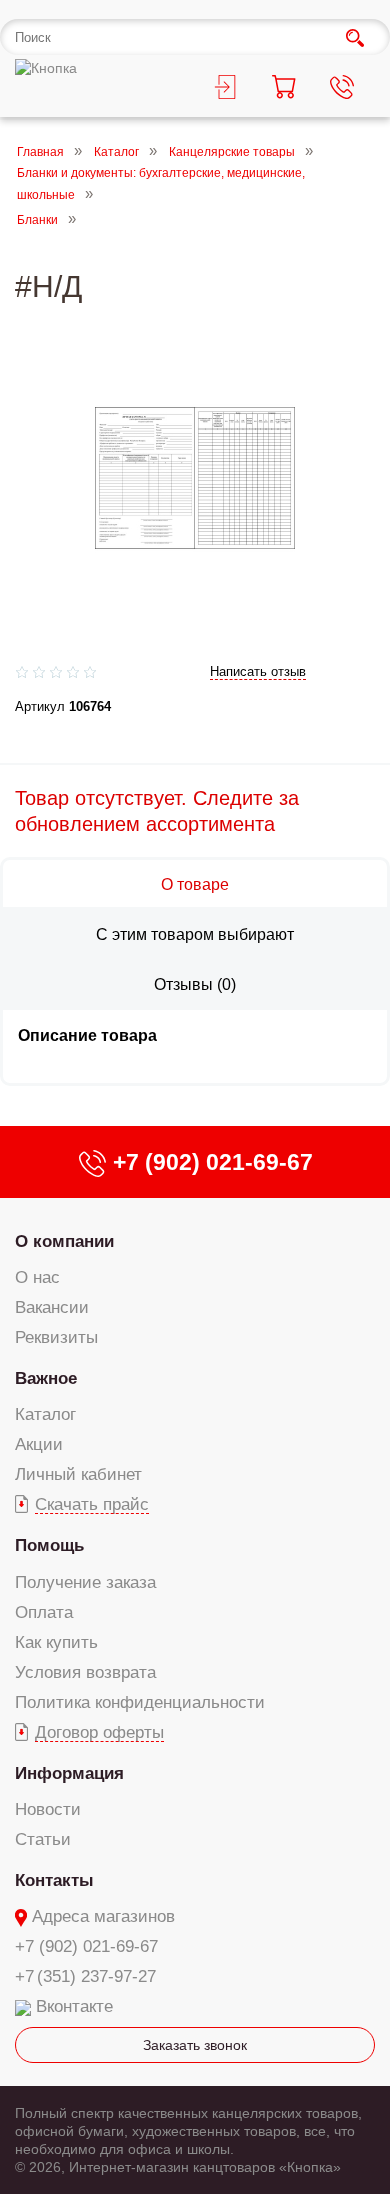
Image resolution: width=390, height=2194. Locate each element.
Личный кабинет (78, 1474)
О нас (37, 1277)
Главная (40, 152)
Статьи (43, 1839)
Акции (39, 1444)
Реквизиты (56, 1337)
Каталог (116, 152)
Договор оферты (99, 1732)
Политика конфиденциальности (140, 1702)
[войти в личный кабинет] (224, 90)
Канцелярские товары (232, 152)
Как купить (56, 1642)
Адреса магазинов (103, 1916)
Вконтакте (74, 2006)
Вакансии (52, 1307)
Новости (48, 1809)
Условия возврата (85, 1672)
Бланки (37, 220)
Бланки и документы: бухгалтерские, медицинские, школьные (161, 183)
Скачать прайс (92, 1504)
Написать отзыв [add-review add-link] (258, 671)
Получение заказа (85, 1582)
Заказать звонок (195, 2045)
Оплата (44, 1612)
